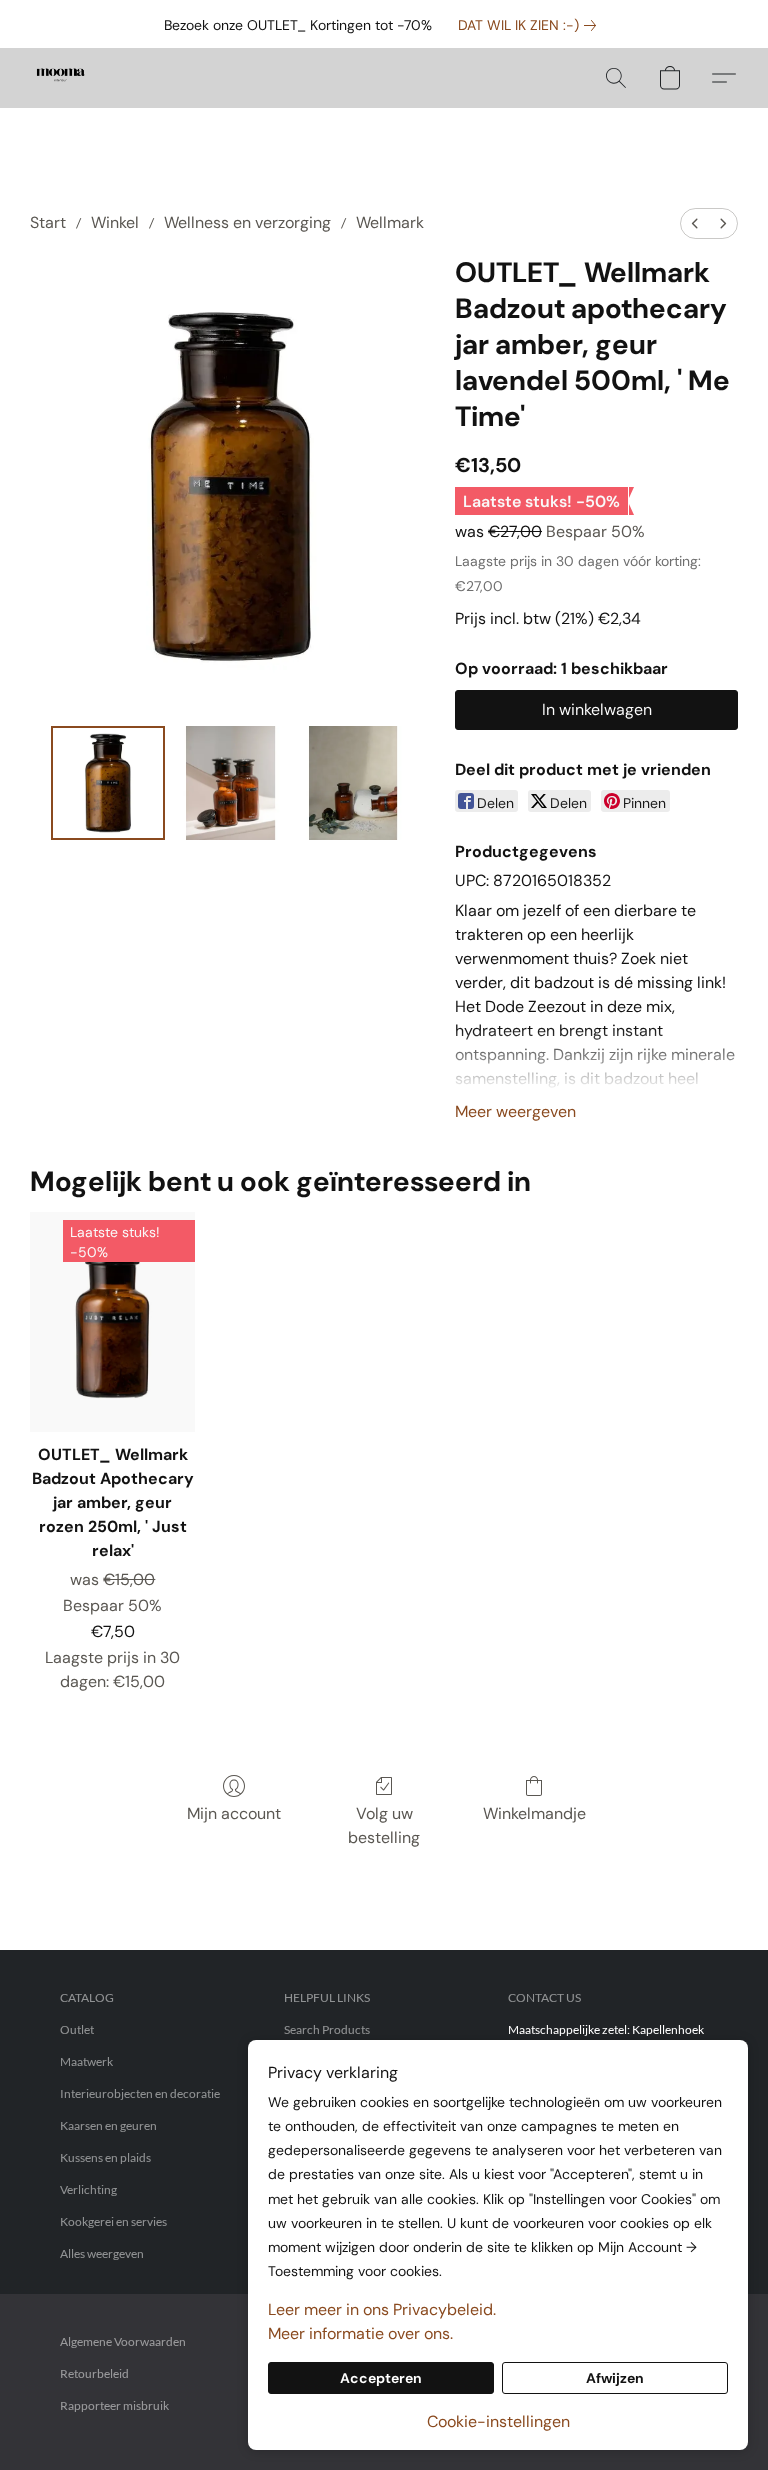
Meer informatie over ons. (360, 2333)
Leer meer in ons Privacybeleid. (382, 2309)
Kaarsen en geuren (108, 2125)
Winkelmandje (534, 1813)
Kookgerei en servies (113, 2221)
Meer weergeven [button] (515, 1111)
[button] (60, 78)
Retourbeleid (94, 2373)
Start (48, 222)
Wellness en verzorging (247, 222)
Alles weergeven (102, 2253)
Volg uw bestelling (384, 1825)
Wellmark (390, 222)
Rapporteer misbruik (114, 2405)
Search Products (327, 2029)
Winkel (115, 222)
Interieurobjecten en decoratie (140, 2093)
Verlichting (88, 2189)
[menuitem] (695, 223)
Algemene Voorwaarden (123, 2341)
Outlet (77, 2029)
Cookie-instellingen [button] (498, 2421)
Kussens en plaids (105, 2157)
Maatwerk (86, 2061)
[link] (531, 25)
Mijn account (234, 1813)
